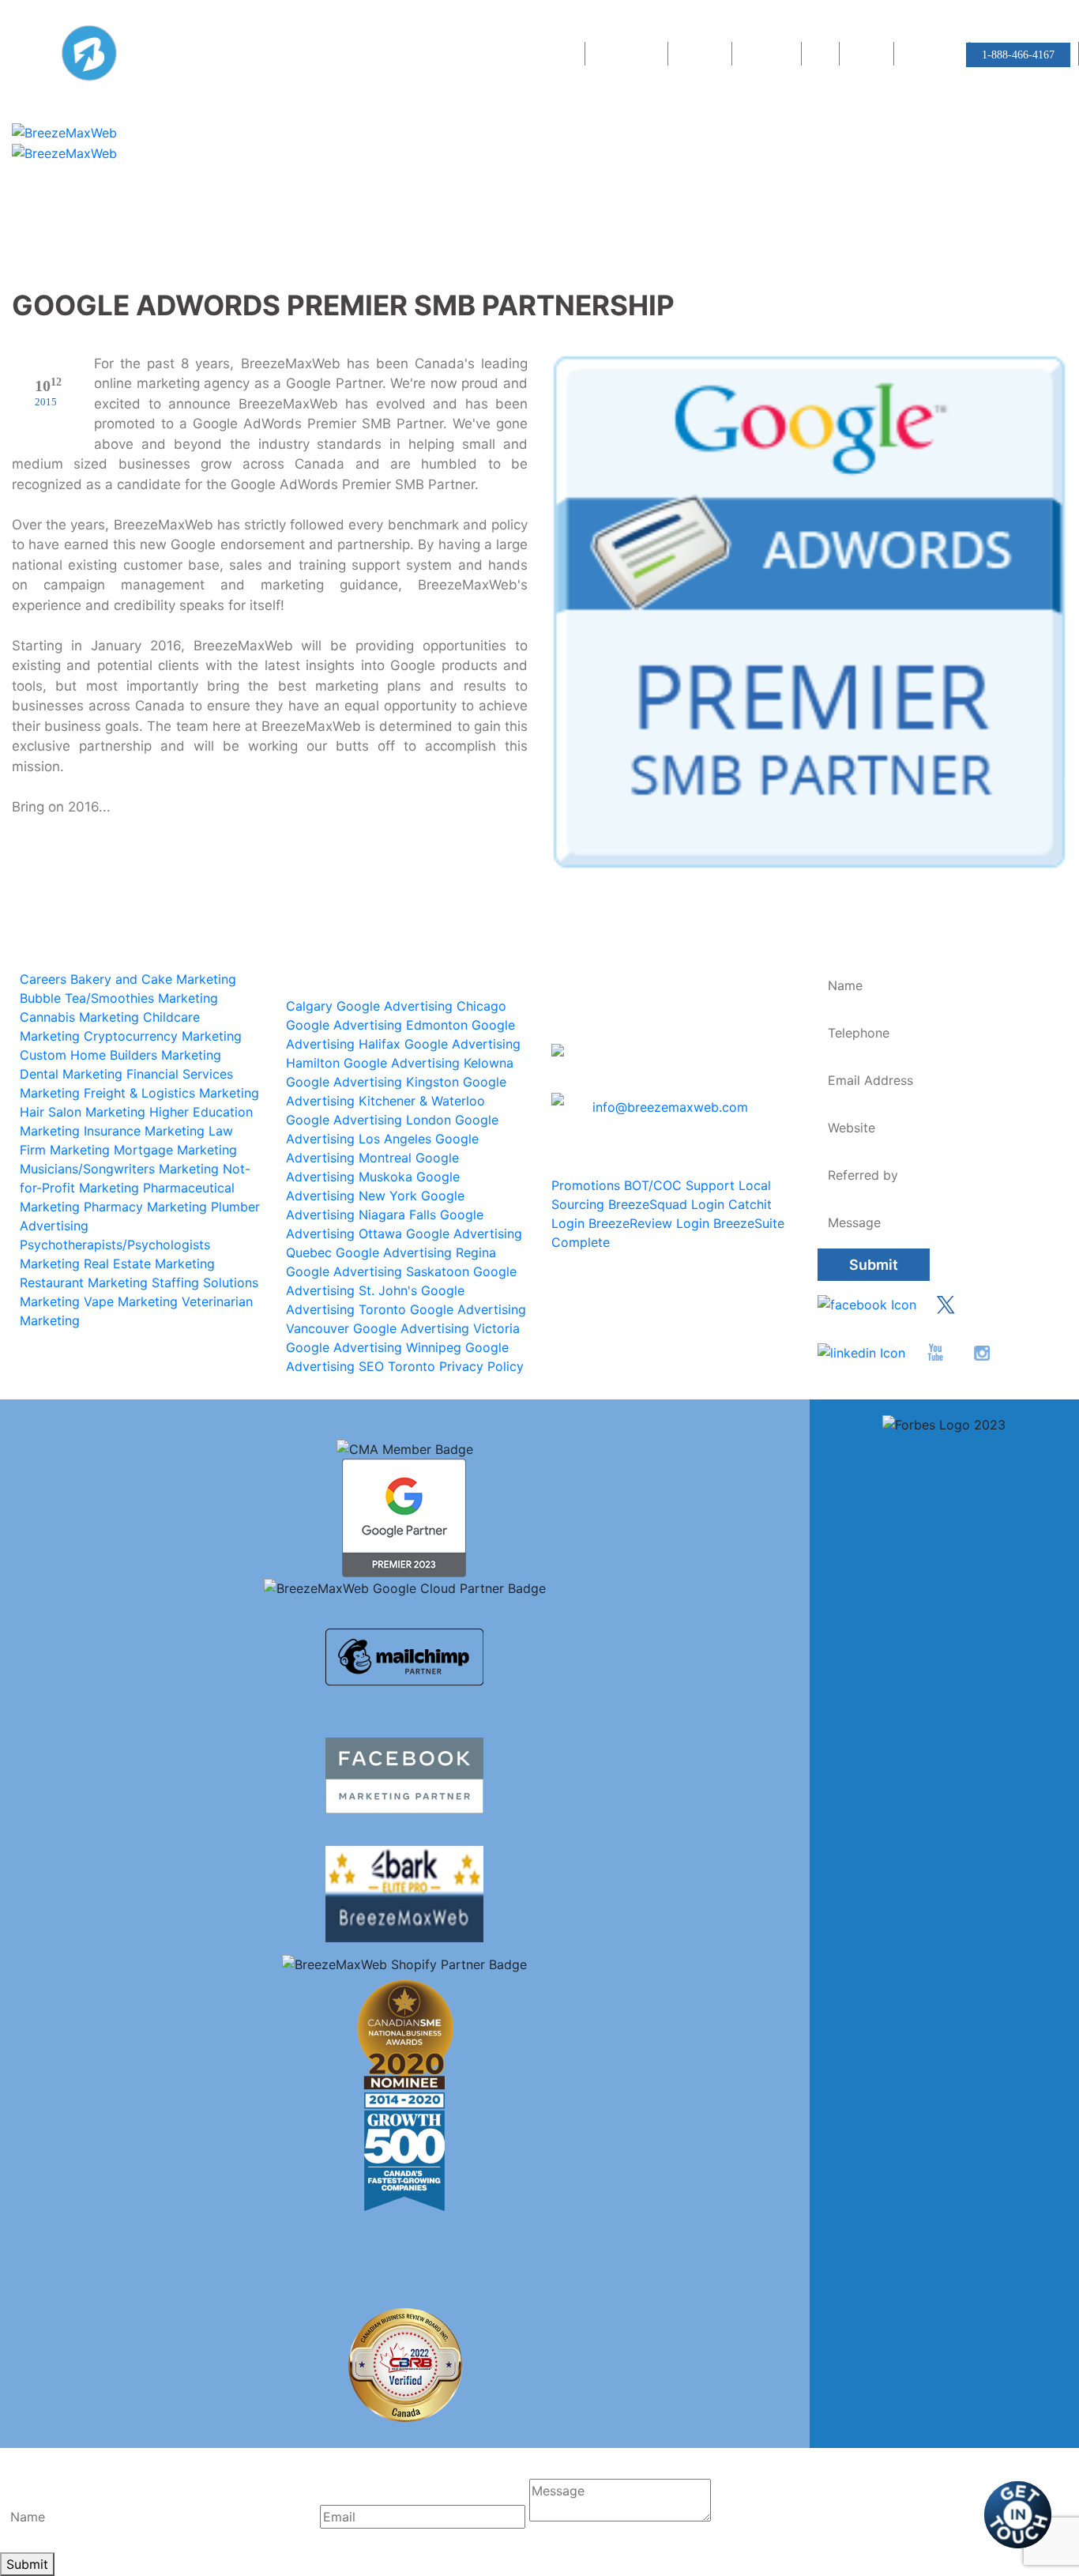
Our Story (554, 55)
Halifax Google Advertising (440, 1044)
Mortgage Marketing (175, 1150)
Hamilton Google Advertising (373, 1063)
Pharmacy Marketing (145, 1207)
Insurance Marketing (144, 1131)
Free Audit (769, 55)
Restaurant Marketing (84, 1282)
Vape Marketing (131, 1301)
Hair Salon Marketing (83, 1112)
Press (822, 55)
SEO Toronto (397, 1366)
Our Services (628, 55)
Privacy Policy (481, 1366)
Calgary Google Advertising (369, 1006)
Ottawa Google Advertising (440, 1233)
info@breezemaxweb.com (670, 1107)
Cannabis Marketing (79, 1017)
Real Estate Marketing (149, 1264)
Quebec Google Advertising (369, 1252)
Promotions (586, 1185)
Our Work (702, 55)
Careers (868, 55)
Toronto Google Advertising (442, 1309)
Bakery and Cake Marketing (153, 979)
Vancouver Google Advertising (378, 1328)
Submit (874, 1265)
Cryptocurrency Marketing (163, 1036)
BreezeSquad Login (666, 1204)
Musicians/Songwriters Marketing (119, 1169)
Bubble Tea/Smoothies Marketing (119, 998)
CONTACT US (934, 55)
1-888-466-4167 (1018, 55)
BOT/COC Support (679, 1185)
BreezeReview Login (649, 1223)
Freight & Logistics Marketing (171, 1093)
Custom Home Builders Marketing (120, 1055)
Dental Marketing (71, 1074)
